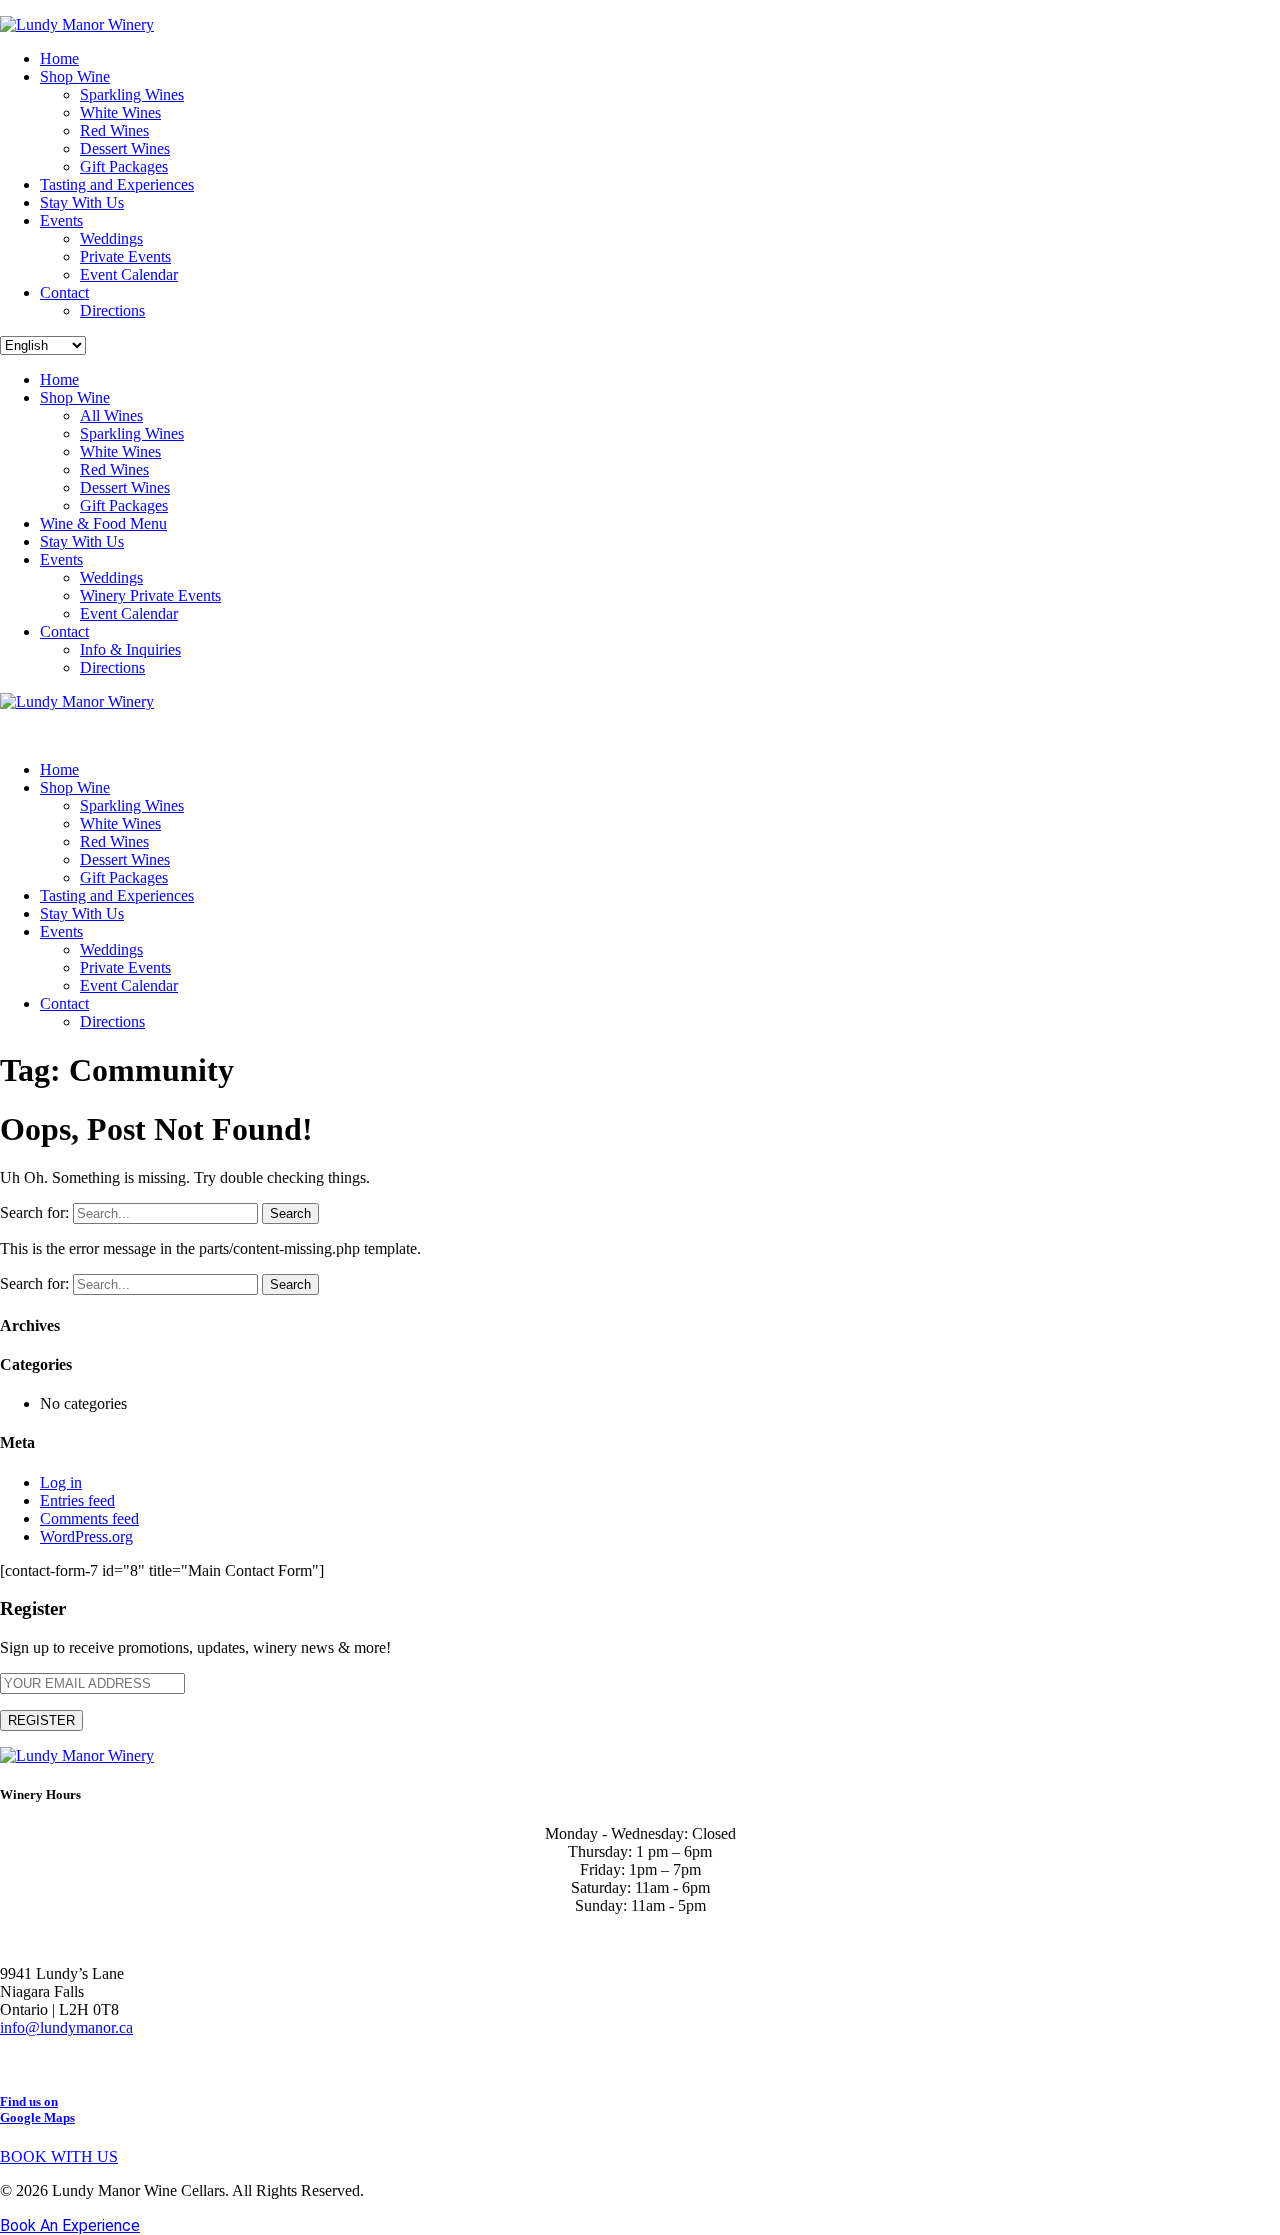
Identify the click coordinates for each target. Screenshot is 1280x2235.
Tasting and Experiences (117, 184)
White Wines (120, 112)
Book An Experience (70, 2225)
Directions (112, 310)
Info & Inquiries (130, 649)
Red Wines (114, 130)
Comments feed (89, 1518)
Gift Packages (124, 166)
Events (61, 220)
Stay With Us (82, 202)
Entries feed (77, 1500)
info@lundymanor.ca (66, 2027)
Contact (64, 292)
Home (59, 58)
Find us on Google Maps (37, 2109)
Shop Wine (75, 76)
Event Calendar (129, 274)
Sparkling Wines (132, 94)
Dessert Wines (125, 148)
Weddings (111, 238)
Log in (61, 1482)
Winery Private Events (150, 595)
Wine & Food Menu (103, 523)
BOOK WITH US (59, 2156)
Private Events (125, 256)
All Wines (111, 415)
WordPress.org (86, 1536)
